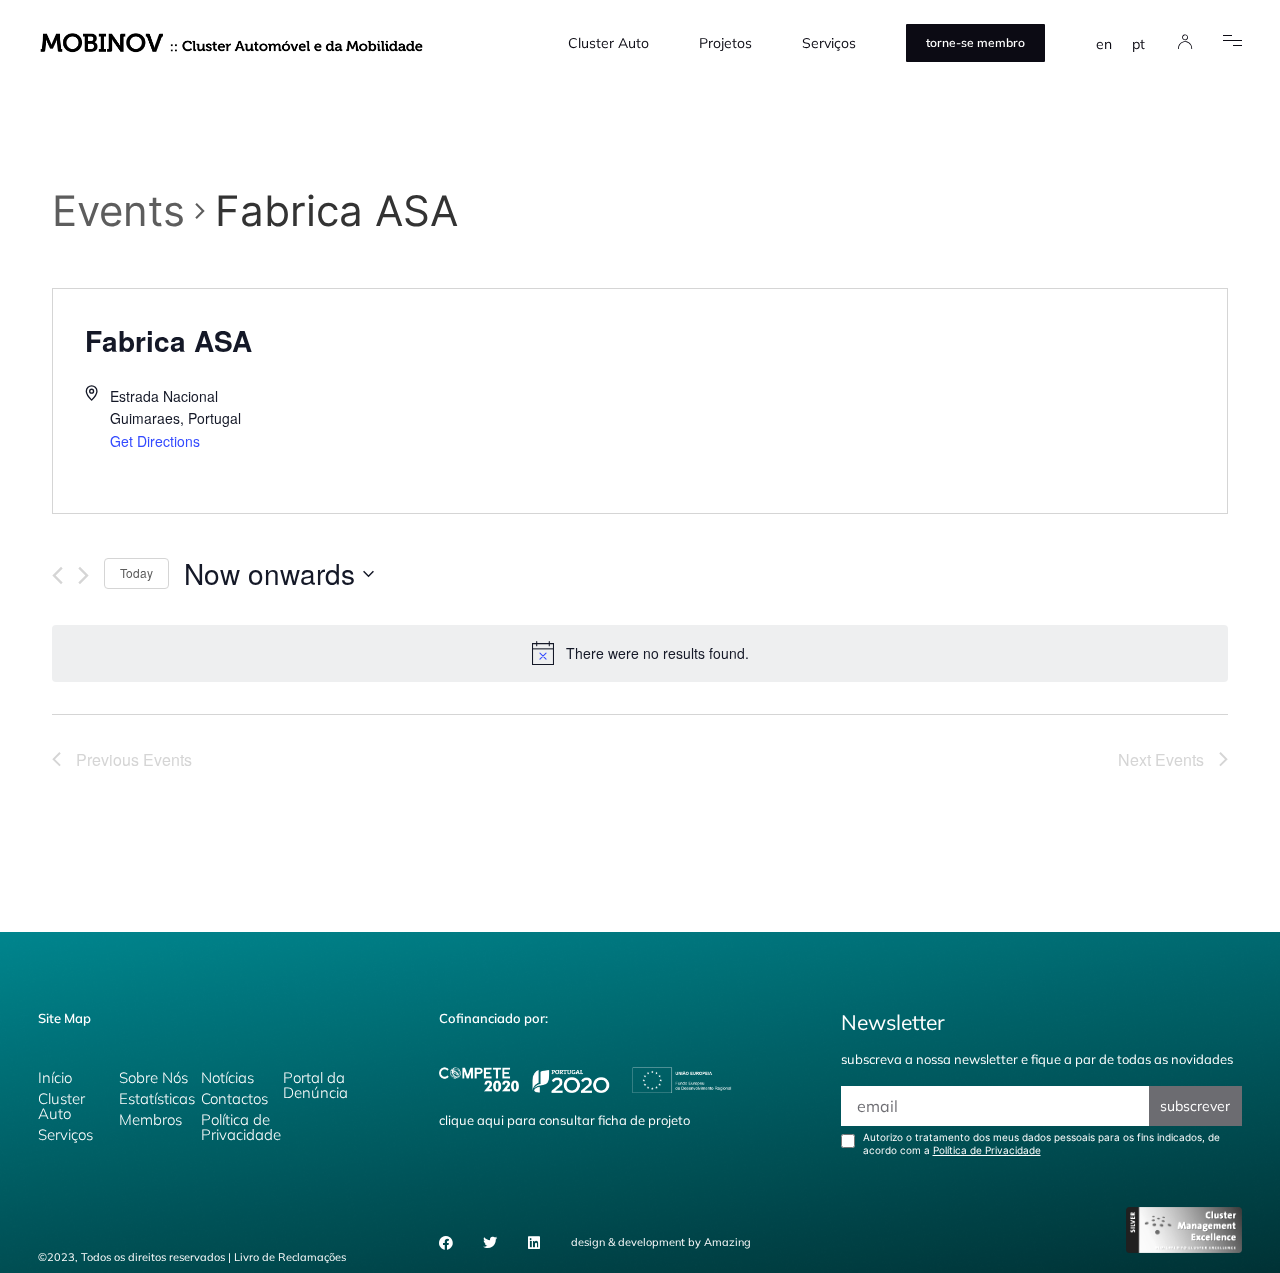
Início (55, 1077)
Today (136, 572)
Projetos (725, 43)
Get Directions (155, 441)
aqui (490, 1120)
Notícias (227, 1077)
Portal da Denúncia (315, 1085)
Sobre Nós (153, 1077)
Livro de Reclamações (290, 1257)
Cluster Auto (608, 43)
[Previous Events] (57, 575)
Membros (150, 1119)
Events (118, 210)
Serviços (829, 43)
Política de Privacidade (241, 1127)
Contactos (234, 1098)
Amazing (727, 1242)
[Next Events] (83, 575)
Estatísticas (157, 1098)
